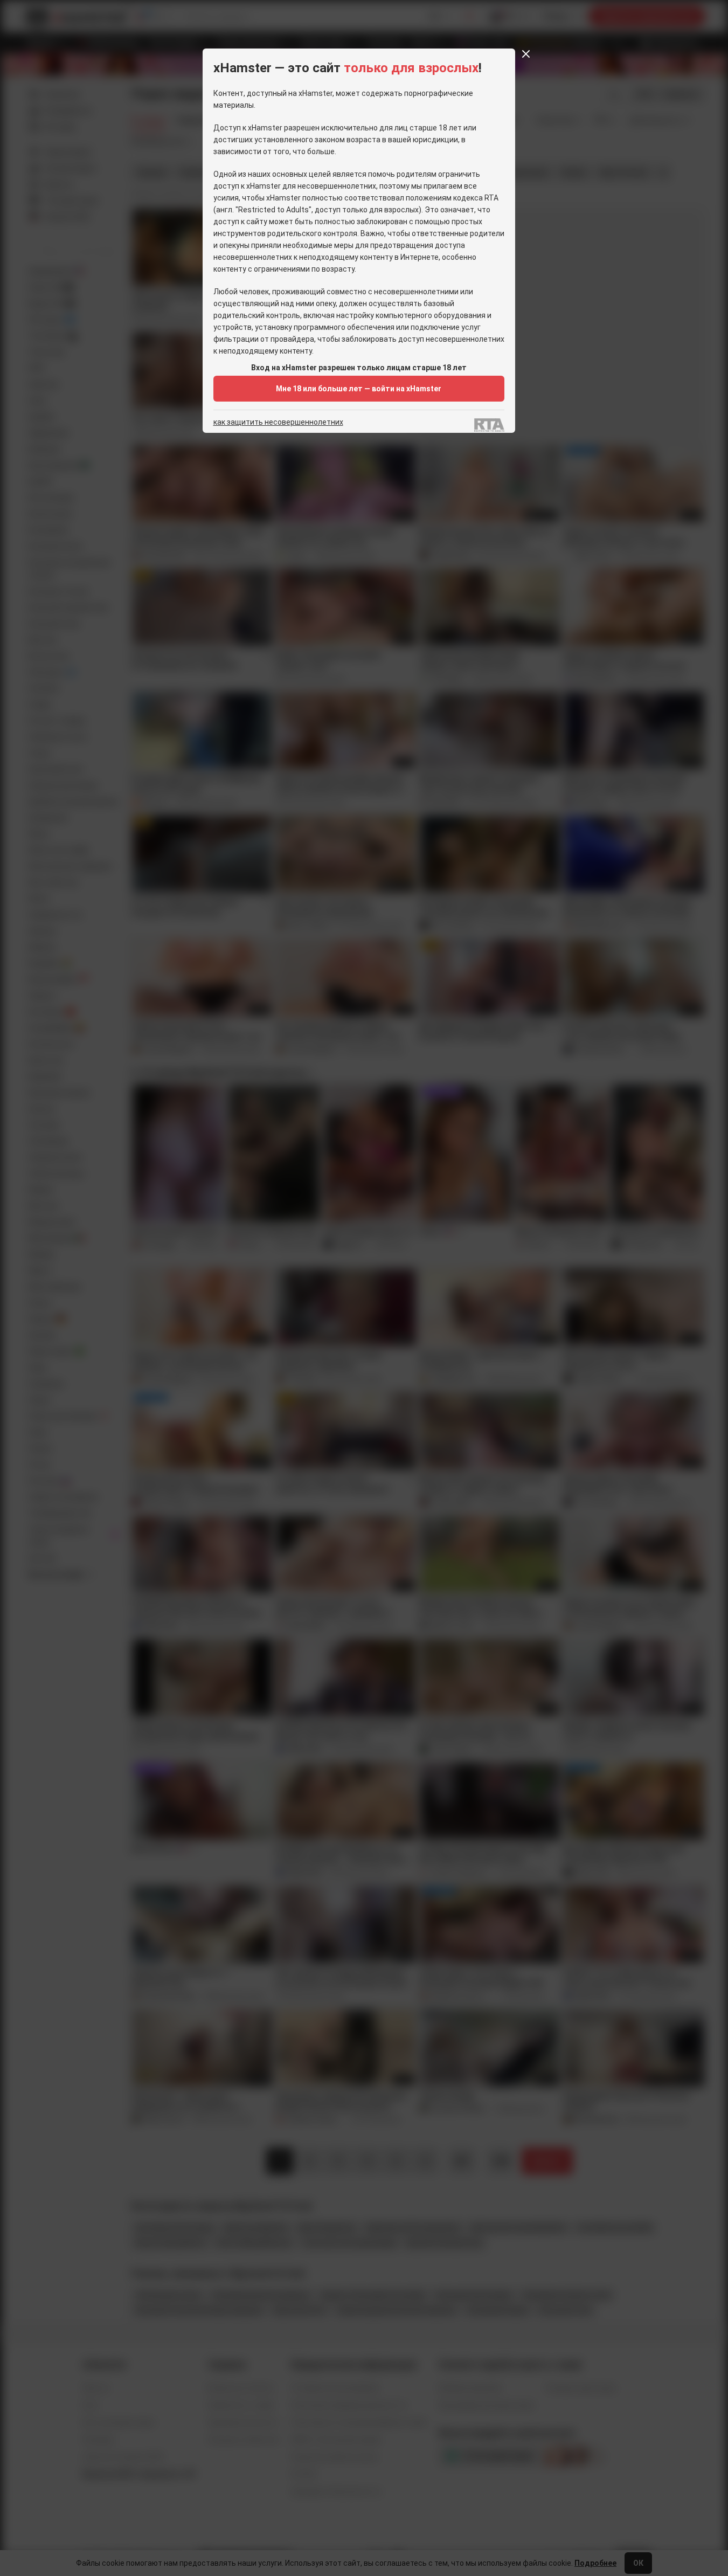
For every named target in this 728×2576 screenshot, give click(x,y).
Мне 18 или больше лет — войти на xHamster (359, 389)
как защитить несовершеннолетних (278, 422)
